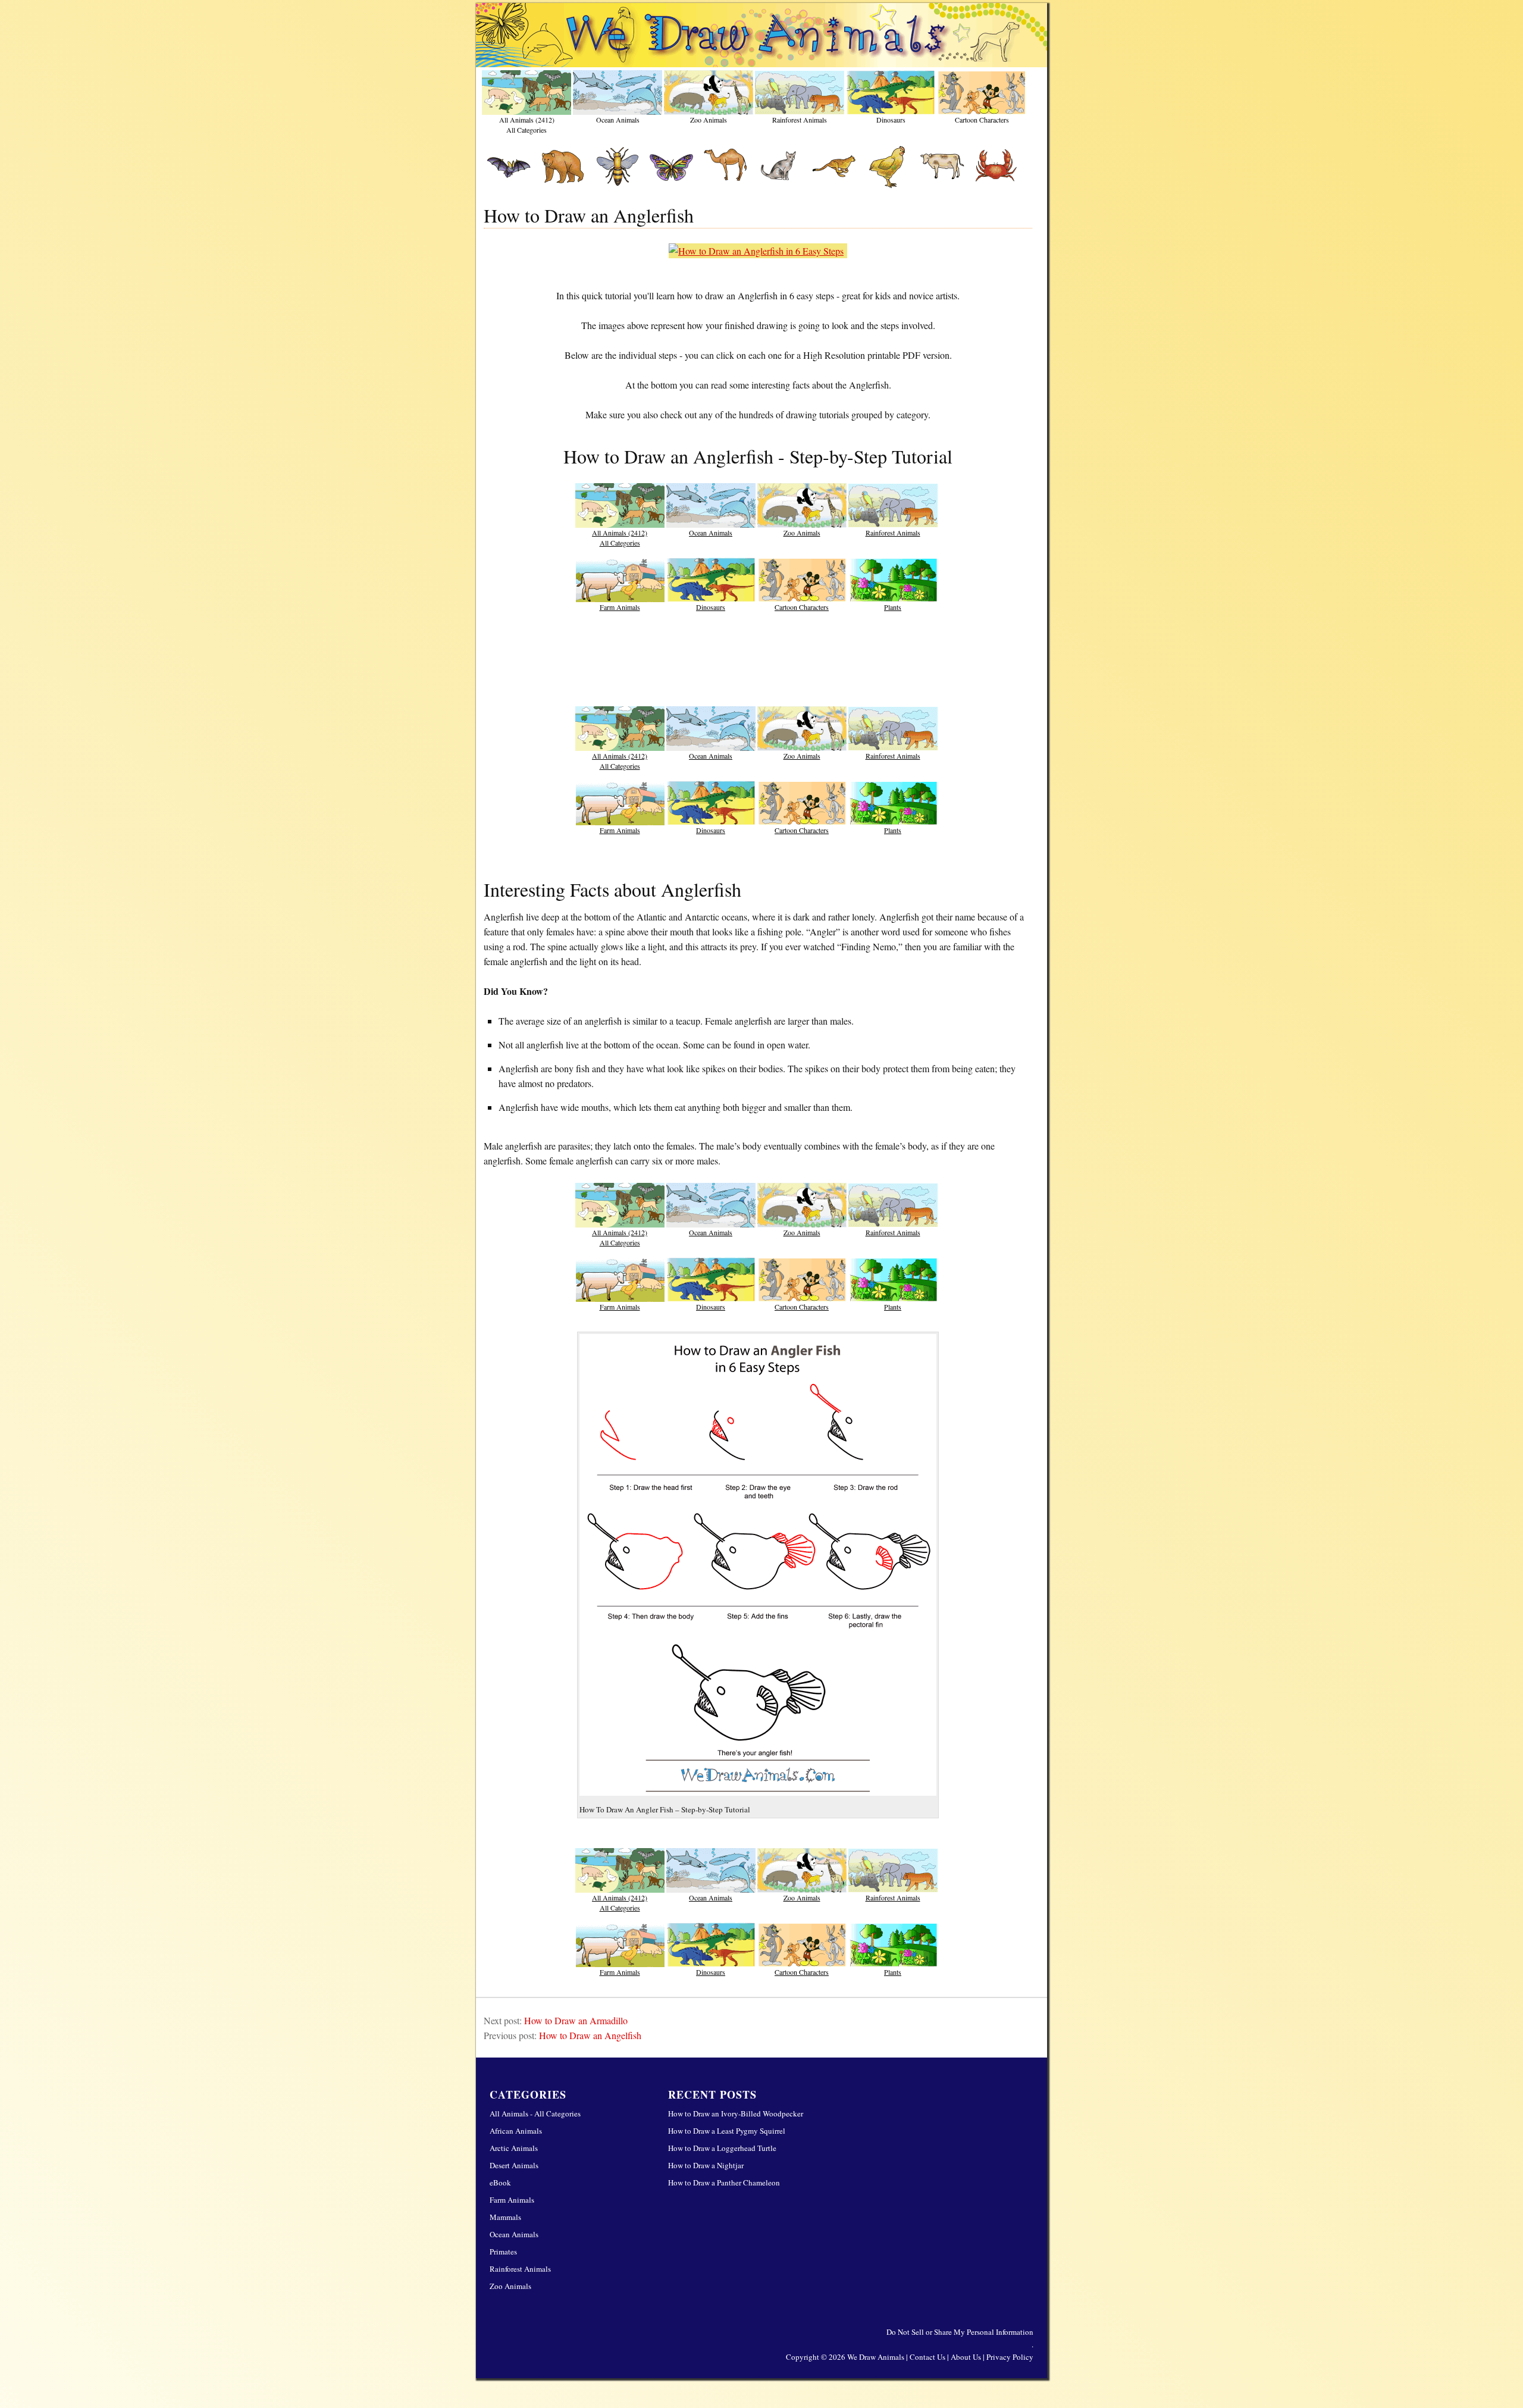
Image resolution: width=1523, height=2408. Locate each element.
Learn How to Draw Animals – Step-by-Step (761, 35)
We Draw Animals (876, 2357)
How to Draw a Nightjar (706, 2165)
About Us (966, 2357)
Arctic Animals (514, 2148)
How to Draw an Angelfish (590, 2035)
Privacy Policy (1010, 2357)
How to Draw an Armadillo (576, 2020)
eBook (500, 2182)
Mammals (505, 2217)
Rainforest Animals (800, 120)
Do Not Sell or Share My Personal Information (960, 2332)
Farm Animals (620, 607)
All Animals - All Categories (535, 2113)
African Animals (516, 2131)
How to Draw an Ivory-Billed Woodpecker (736, 2113)
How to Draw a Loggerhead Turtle (722, 2148)
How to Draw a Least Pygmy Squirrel (727, 2131)
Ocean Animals (618, 120)
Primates (503, 2252)
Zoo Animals (709, 120)
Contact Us (927, 2357)
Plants (893, 607)
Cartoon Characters (982, 120)
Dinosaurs (891, 120)
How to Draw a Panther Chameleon (724, 2182)
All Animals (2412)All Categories (527, 124)
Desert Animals (514, 2165)
